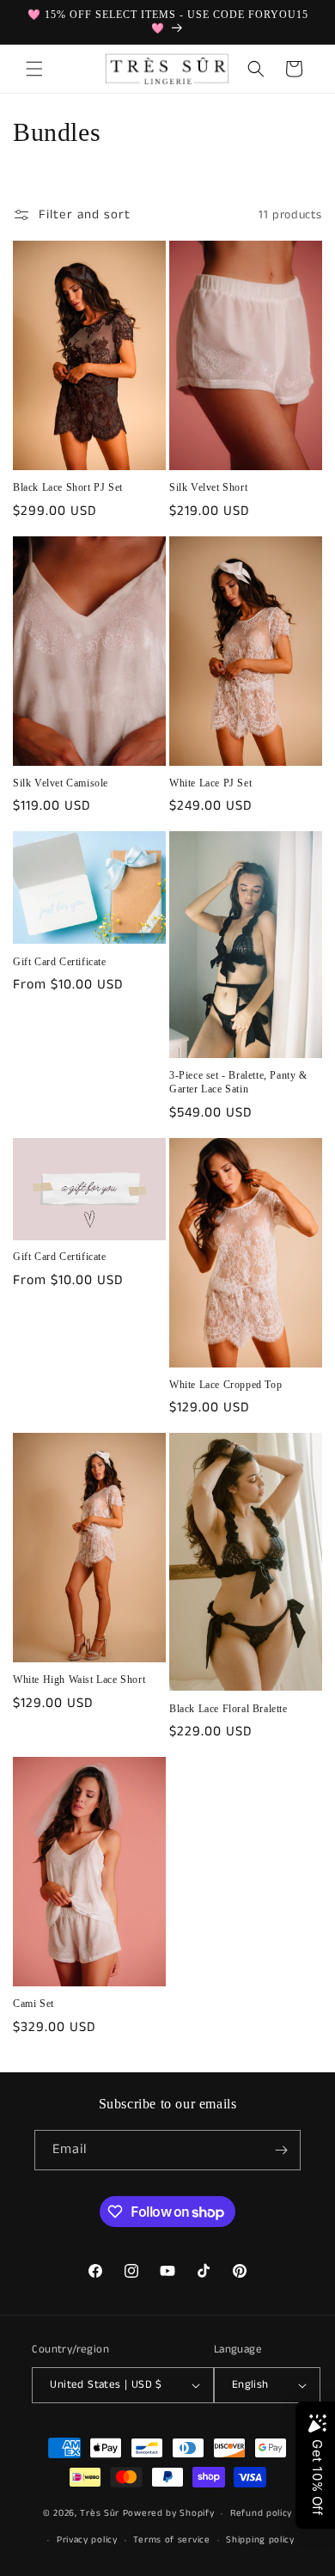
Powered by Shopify (169, 2513)
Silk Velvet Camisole (61, 783)
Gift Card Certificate (60, 962)
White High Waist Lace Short (79, 1680)
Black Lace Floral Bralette (228, 1709)
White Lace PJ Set (210, 783)
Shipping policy (260, 2540)
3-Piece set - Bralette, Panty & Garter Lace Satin (238, 1082)
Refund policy (261, 2513)
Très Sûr (101, 2513)
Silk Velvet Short (208, 487)
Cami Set (33, 2004)
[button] (34, 69)
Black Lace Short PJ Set (68, 487)
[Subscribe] (281, 2150)
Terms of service (171, 2540)
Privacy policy (87, 2540)
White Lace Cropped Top (225, 1385)
